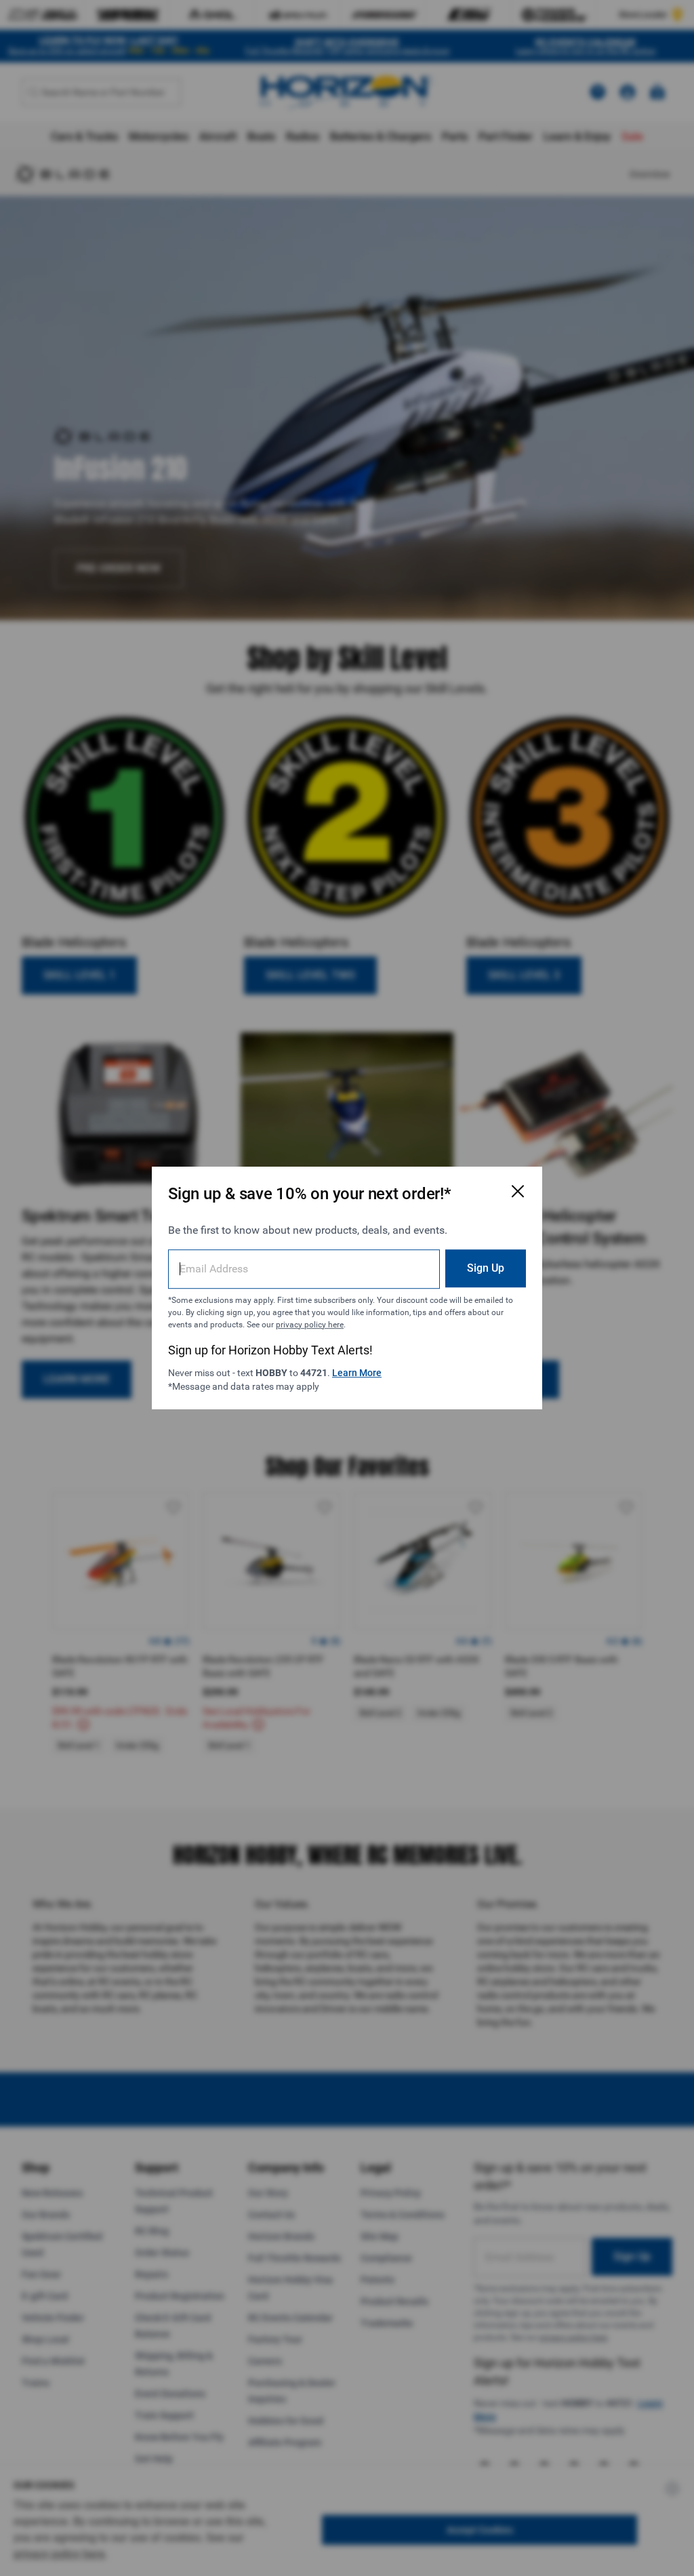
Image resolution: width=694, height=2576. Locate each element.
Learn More (357, 1373)
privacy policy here (310, 1325)
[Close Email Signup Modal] (518, 1191)
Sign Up (486, 1268)
